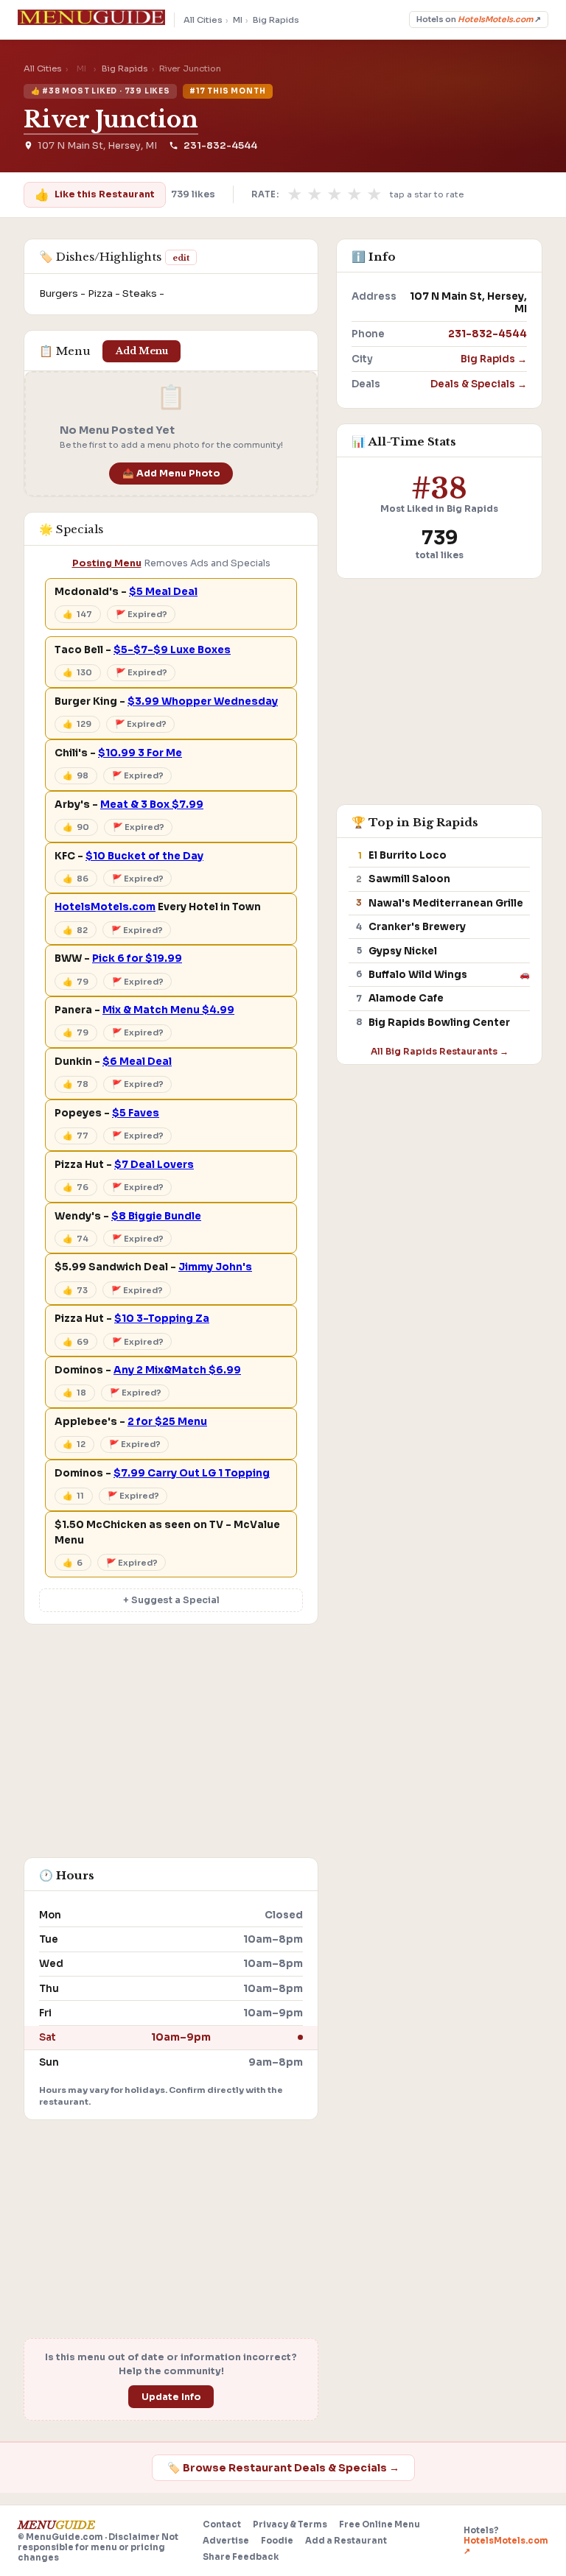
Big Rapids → (494, 359)
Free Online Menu (380, 2524)
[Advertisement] (171, 1748)
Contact (222, 2524)
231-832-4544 (220, 146)
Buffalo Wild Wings (418, 975)
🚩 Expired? (141, 614)
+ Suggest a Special (171, 1600)
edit (181, 258)
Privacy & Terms (290, 2524)
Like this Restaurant (94, 195)
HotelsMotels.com (105, 907)
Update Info (171, 2397)
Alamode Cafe (406, 998)
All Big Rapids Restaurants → (440, 1051)
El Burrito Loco (408, 855)
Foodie (277, 2541)
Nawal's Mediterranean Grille (446, 903)
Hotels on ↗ (479, 20)
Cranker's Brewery (417, 927)
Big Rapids (276, 20)
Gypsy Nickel (403, 951)
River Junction (111, 119)
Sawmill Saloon (409, 879)
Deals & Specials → (479, 384)
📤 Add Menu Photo (171, 474)
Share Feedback (241, 2557)
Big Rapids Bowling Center (439, 1023)
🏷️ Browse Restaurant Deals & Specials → (283, 2468)
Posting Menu (107, 563)
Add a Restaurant (346, 2541)
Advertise (226, 2541)
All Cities (203, 20)
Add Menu (142, 351)
